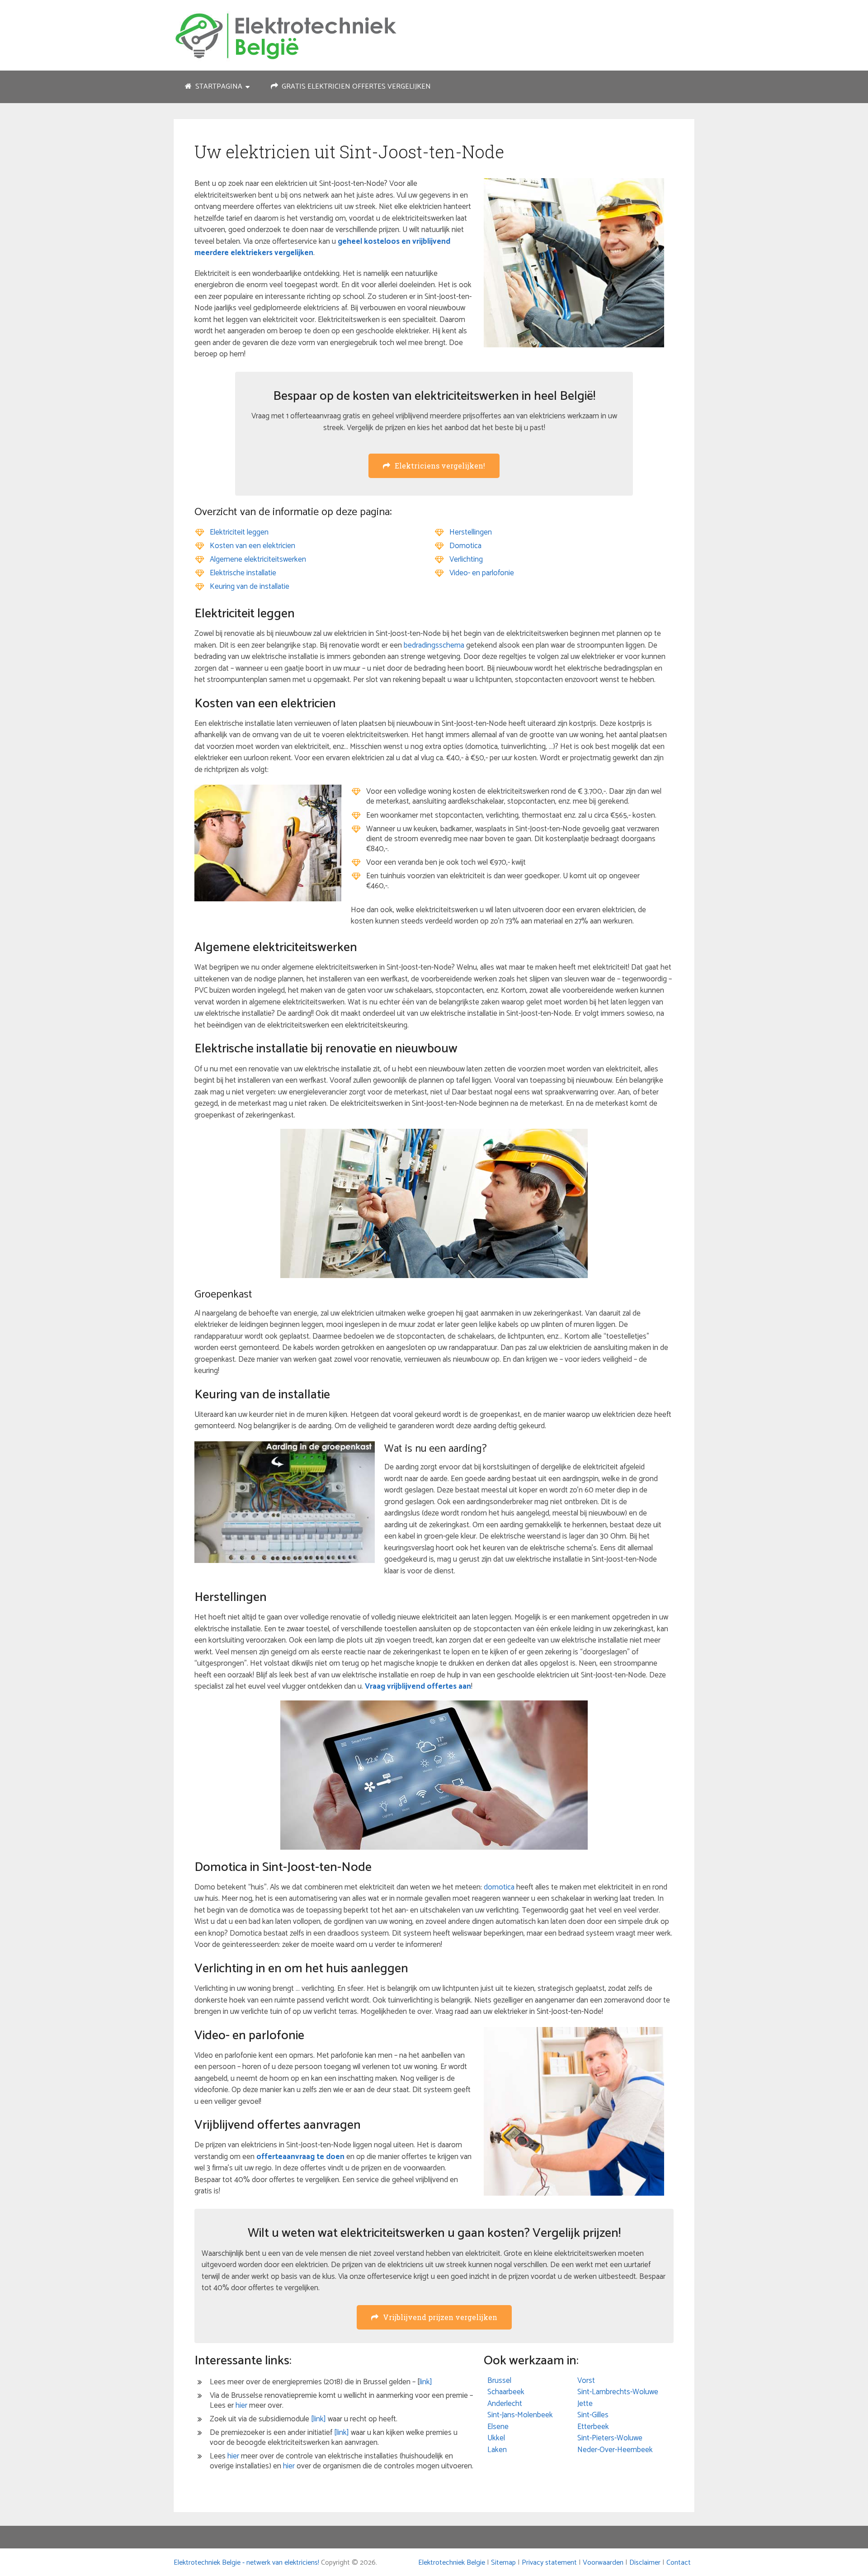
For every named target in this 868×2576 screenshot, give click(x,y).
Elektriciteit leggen (239, 532)
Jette (585, 2404)
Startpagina (218, 87)
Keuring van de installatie (250, 587)
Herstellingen (471, 532)
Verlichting (466, 559)
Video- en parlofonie (482, 573)
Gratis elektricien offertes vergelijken (355, 87)
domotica (499, 1887)
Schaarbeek (506, 2392)
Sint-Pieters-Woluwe (610, 2438)
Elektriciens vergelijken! (440, 466)
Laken (497, 2450)
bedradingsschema (434, 645)
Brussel (499, 2381)
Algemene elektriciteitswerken (258, 559)
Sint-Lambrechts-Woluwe (618, 2392)
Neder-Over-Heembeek (615, 2450)
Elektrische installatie (243, 573)
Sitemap (503, 2563)
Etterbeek (593, 2427)
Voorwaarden (603, 2563)
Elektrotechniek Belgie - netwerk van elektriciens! (246, 2563)
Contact (679, 2563)
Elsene (498, 2427)
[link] (318, 2419)
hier (241, 2406)
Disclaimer (645, 2563)
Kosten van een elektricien (252, 546)
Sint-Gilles (593, 2415)
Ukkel (496, 2438)
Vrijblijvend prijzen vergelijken (440, 2317)
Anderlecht (505, 2404)
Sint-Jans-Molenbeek (520, 2415)
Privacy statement (549, 2563)
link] (426, 2382)
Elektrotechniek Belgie (452, 2563)
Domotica (465, 546)
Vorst (586, 2381)
